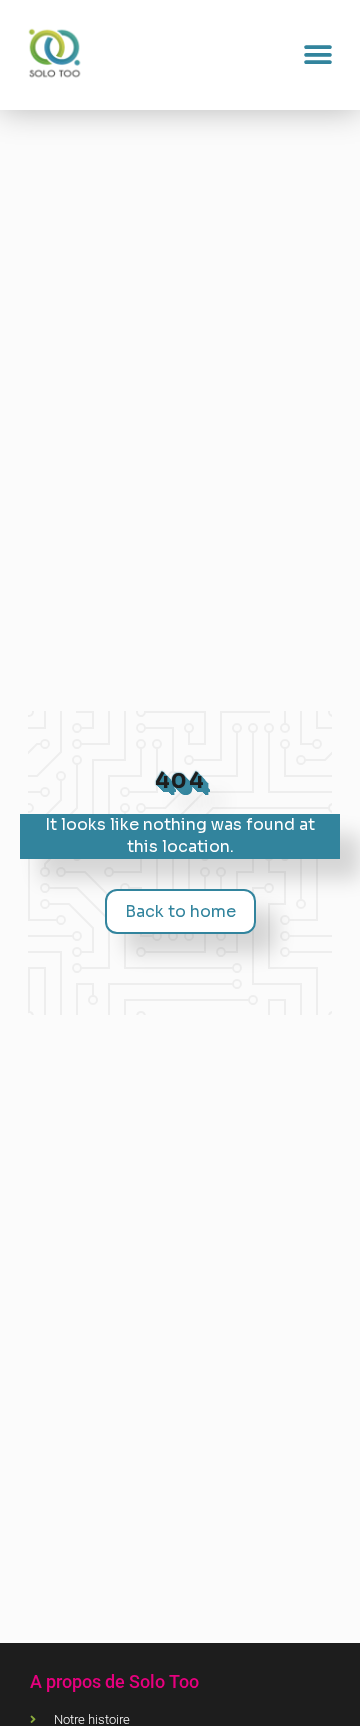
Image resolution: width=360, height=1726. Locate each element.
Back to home (180, 911)
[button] (317, 55)
